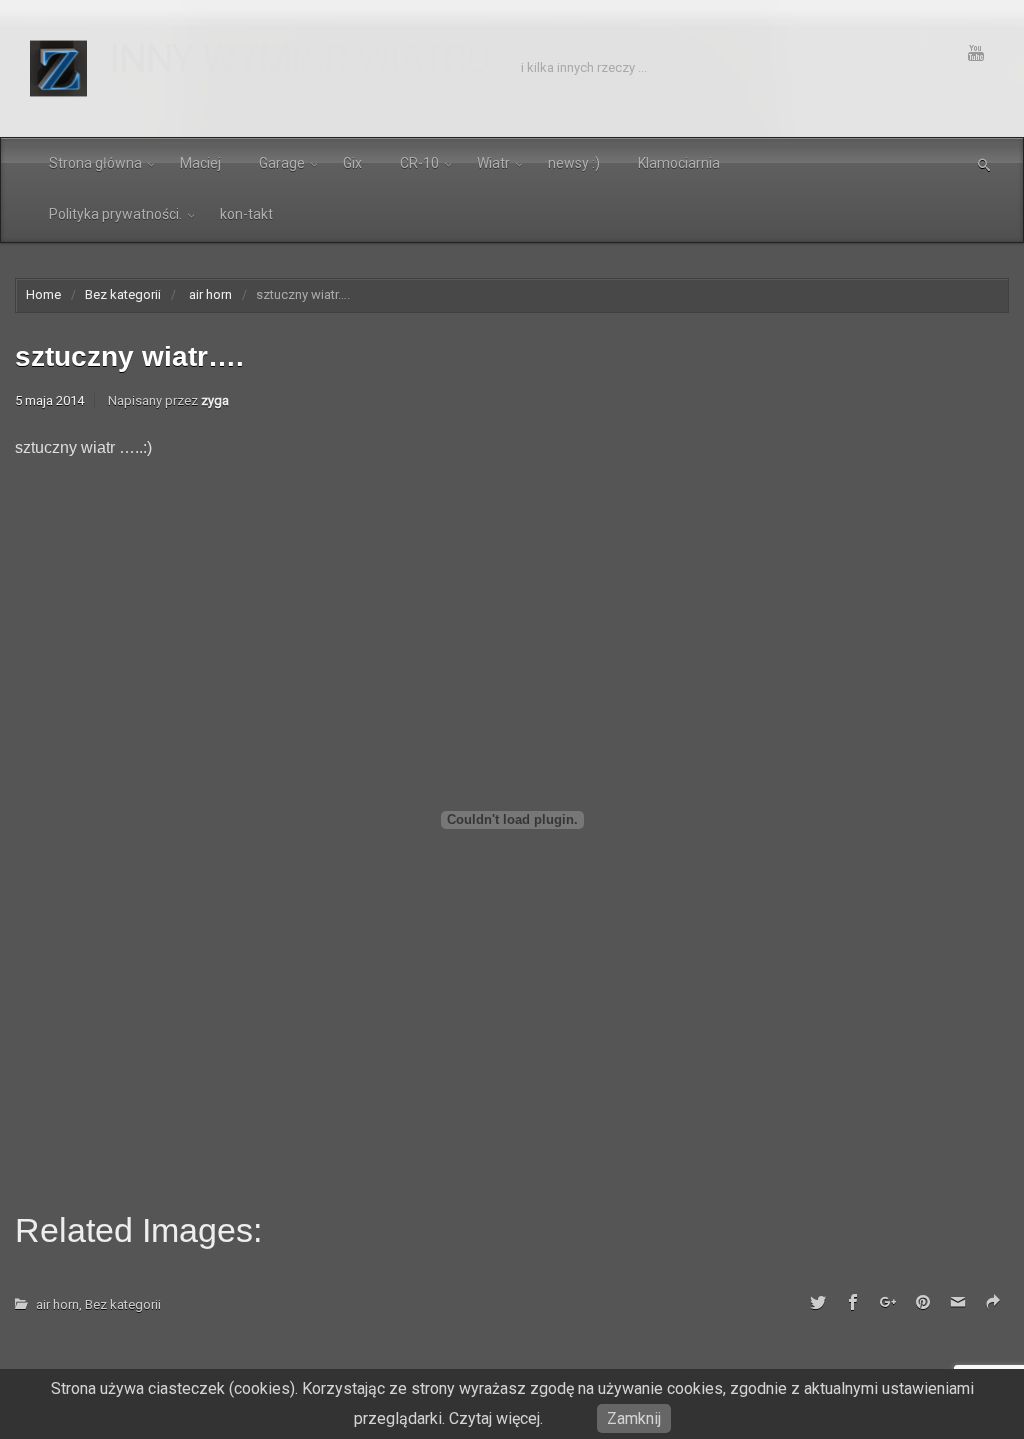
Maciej (200, 163)
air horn (210, 294)
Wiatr (493, 163)
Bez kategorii (123, 294)
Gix (352, 163)
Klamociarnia (679, 163)
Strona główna (95, 163)
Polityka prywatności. (115, 214)
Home (43, 294)
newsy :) (574, 163)
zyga (215, 400)
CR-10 (419, 163)
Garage (282, 163)
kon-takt (246, 214)
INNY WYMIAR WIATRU (300, 59)
